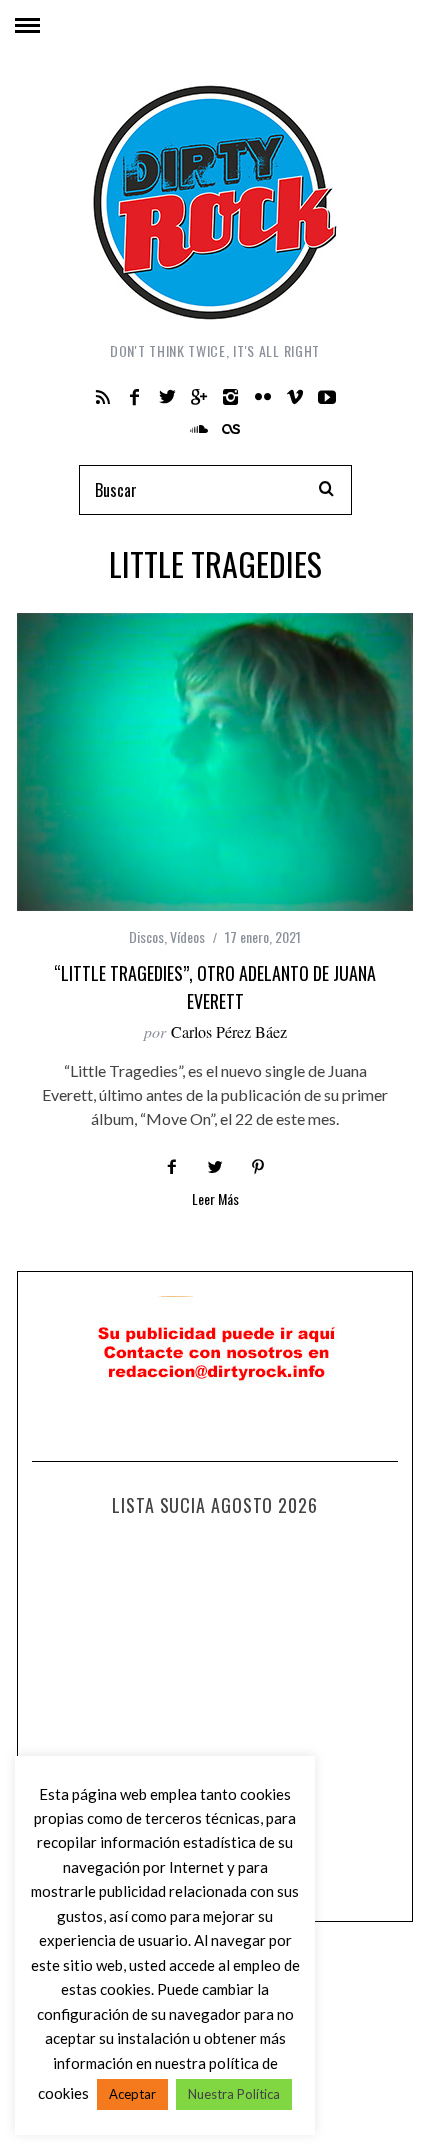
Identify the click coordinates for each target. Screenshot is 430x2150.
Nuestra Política (234, 2094)
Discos (146, 936)
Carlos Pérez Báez (229, 1031)
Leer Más (215, 1200)
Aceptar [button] (132, 2094)
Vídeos (187, 936)
